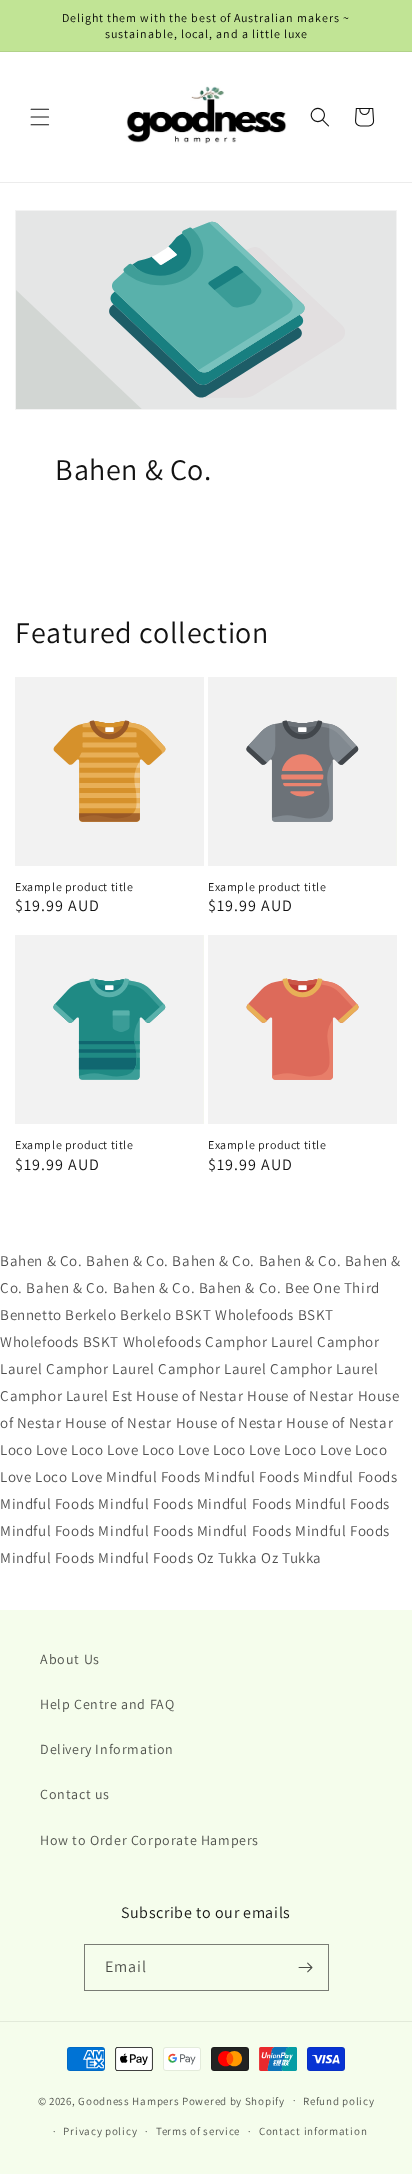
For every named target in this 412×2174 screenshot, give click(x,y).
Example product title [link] (74, 886)
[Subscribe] (306, 1967)
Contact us (75, 1794)
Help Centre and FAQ (107, 1704)
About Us (70, 1659)
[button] (40, 117)
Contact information (313, 2131)
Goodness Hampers (128, 2100)
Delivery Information (107, 1749)
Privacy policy (100, 2131)
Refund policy (338, 2101)
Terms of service (198, 2131)
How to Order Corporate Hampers (149, 1840)
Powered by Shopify (233, 2100)
